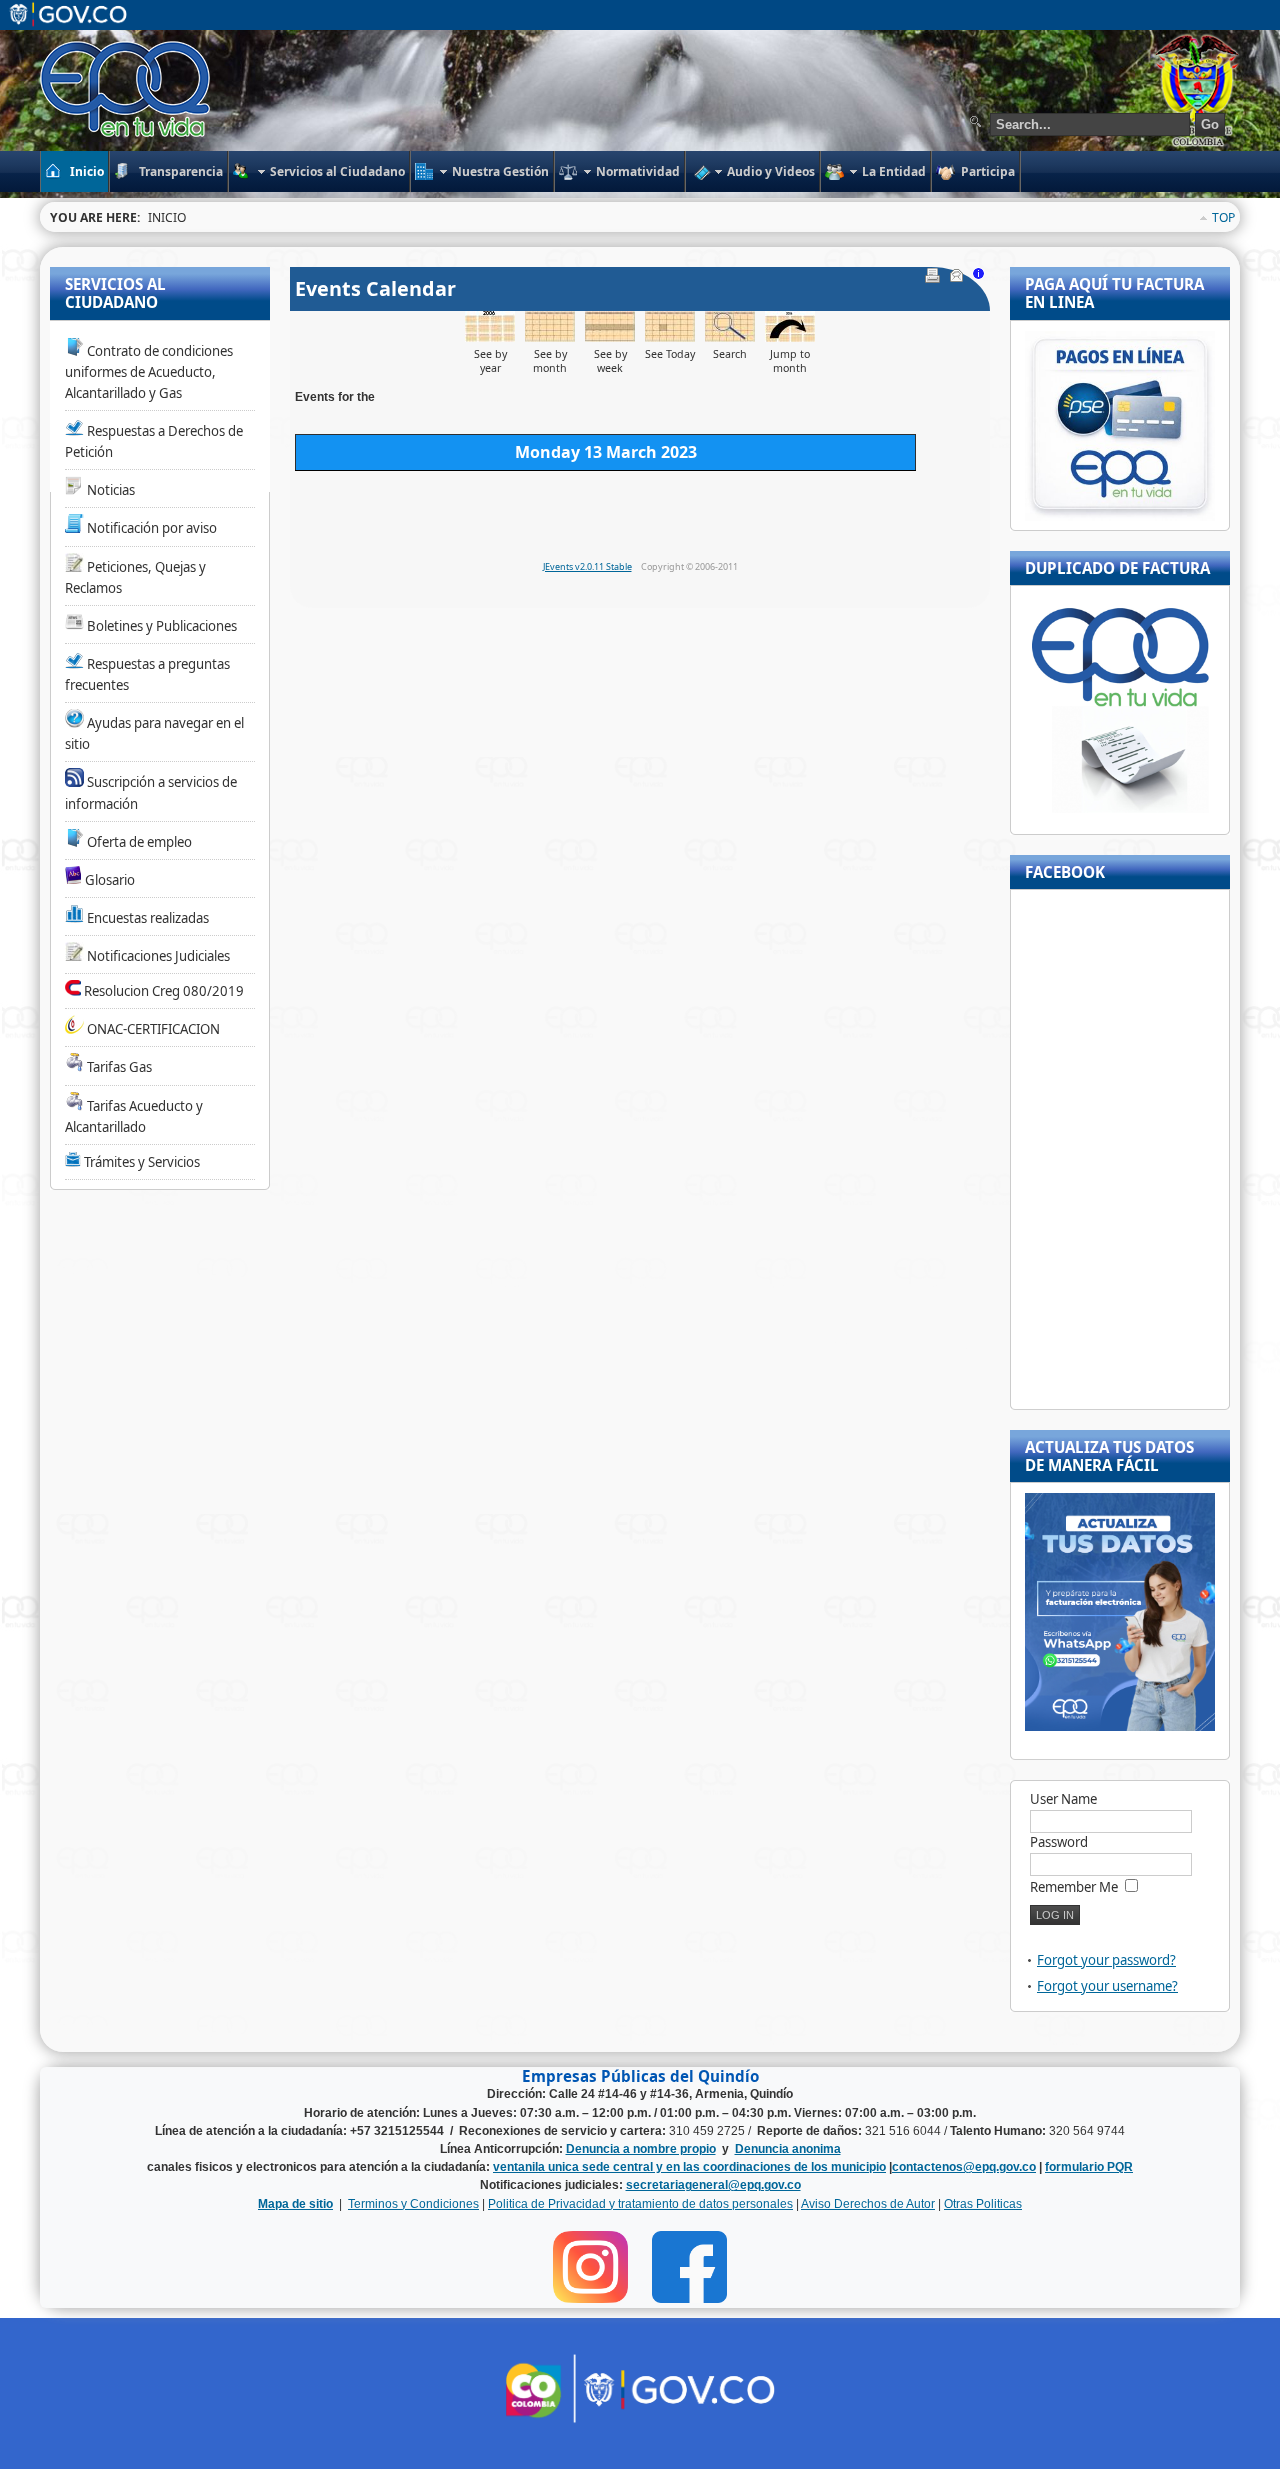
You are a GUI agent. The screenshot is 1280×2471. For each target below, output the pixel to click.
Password (1059, 1842)
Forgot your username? (1107, 1986)
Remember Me (1074, 1887)
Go (1210, 124)
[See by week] (610, 336)
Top (1223, 217)
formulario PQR (1089, 2167)
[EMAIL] (958, 278)
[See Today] (670, 336)
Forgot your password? (1106, 1960)
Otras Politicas (983, 2204)
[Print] (934, 278)
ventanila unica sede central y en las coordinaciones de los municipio (689, 2167)
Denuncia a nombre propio (641, 2149)
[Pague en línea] (1120, 516)
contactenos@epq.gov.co (964, 2167)
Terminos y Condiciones (413, 2204)
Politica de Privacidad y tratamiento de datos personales (640, 2204)
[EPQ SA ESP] (126, 89)
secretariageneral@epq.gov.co (713, 2185)
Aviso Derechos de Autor (868, 2204)
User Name (1063, 1799)
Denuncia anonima (788, 2149)
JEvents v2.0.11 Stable (587, 566)
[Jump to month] (790, 336)
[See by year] (490, 336)
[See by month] (550, 336)
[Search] (730, 336)
